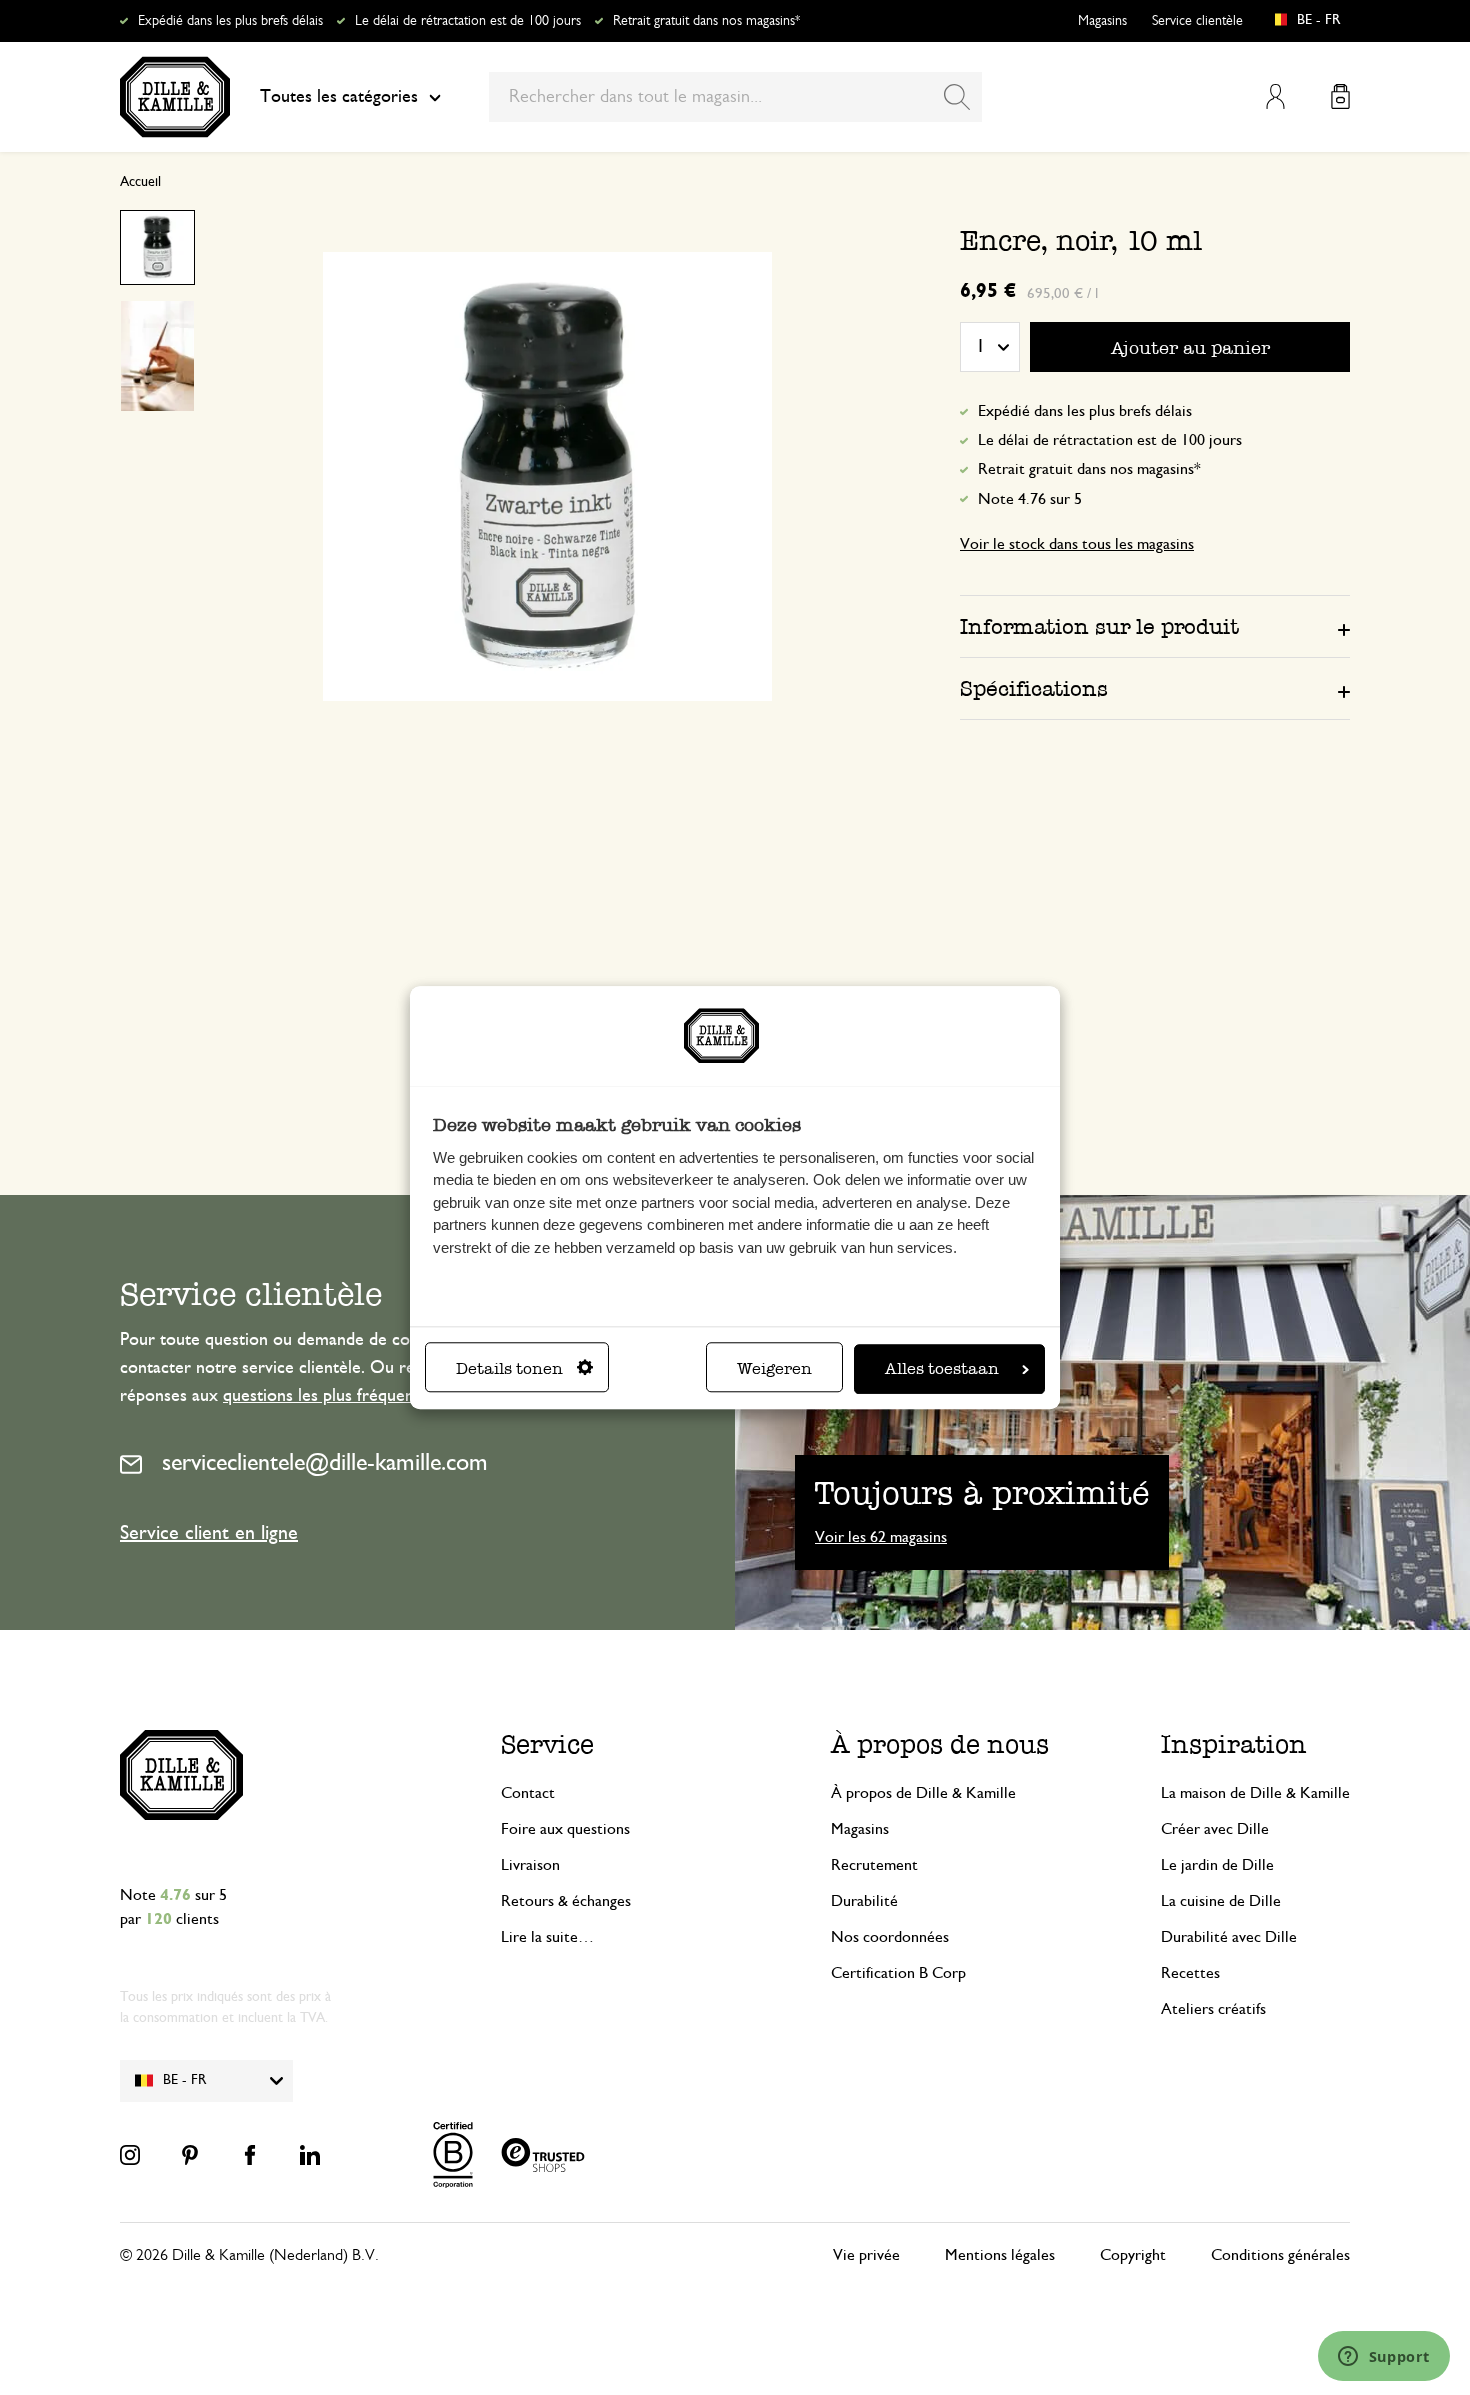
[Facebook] (250, 2155)
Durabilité (864, 1901)
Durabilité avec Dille (1229, 1937)
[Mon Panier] (1340, 96)
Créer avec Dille (1215, 1829)
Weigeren (774, 1368)
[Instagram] (130, 2155)
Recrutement (874, 1865)
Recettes (1190, 1973)
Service (547, 1744)
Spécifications (1034, 688)
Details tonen (509, 1368)
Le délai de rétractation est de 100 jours (468, 21)
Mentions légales (1000, 2255)
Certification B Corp (898, 1973)
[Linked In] (310, 2155)
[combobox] (735, 97)
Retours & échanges (566, 1901)
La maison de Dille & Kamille (1255, 1793)
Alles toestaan (942, 1368)
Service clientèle (1197, 21)
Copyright (1133, 2255)
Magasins (1102, 21)
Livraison (530, 1865)
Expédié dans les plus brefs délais (230, 21)
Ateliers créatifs (1213, 2009)
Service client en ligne (209, 1533)
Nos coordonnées (890, 1937)
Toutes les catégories (339, 97)
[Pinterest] (190, 2155)
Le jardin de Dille (1217, 1865)
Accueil (140, 182)
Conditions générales (1280, 2255)
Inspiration (1234, 1744)
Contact (528, 1793)
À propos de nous (940, 1744)
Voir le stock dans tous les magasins (1077, 544)
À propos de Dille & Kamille (923, 1793)
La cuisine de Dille (1221, 1901)
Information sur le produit (1099, 626)
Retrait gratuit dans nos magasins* (706, 21)
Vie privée (866, 2255)
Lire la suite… (547, 1937)
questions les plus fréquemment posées (368, 1396)
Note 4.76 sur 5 (1030, 499)
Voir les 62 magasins (881, 1537)
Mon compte (1275, 96)
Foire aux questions (565, 1829)
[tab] (1155, 626)
